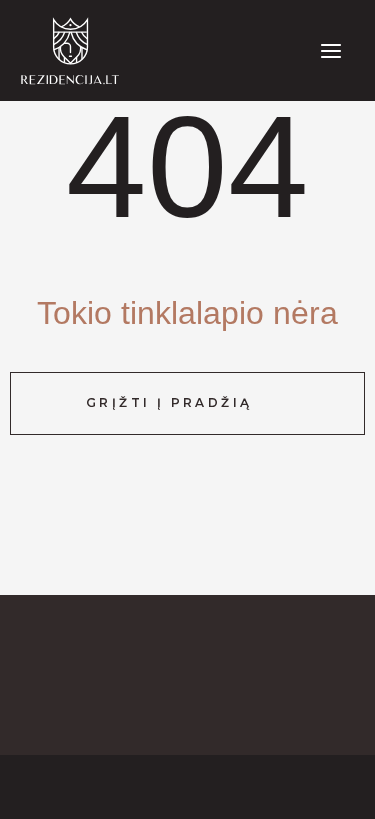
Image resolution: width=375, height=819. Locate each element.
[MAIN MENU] (331, 51)
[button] (187, 403)
